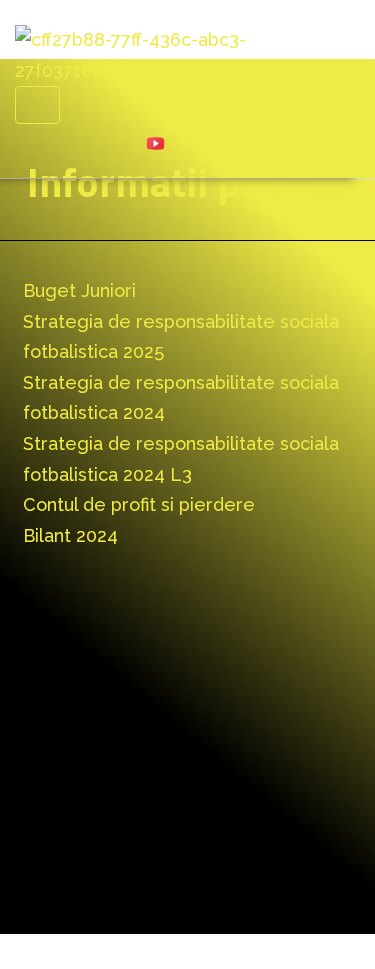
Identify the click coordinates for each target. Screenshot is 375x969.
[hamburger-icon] (37, 105)
